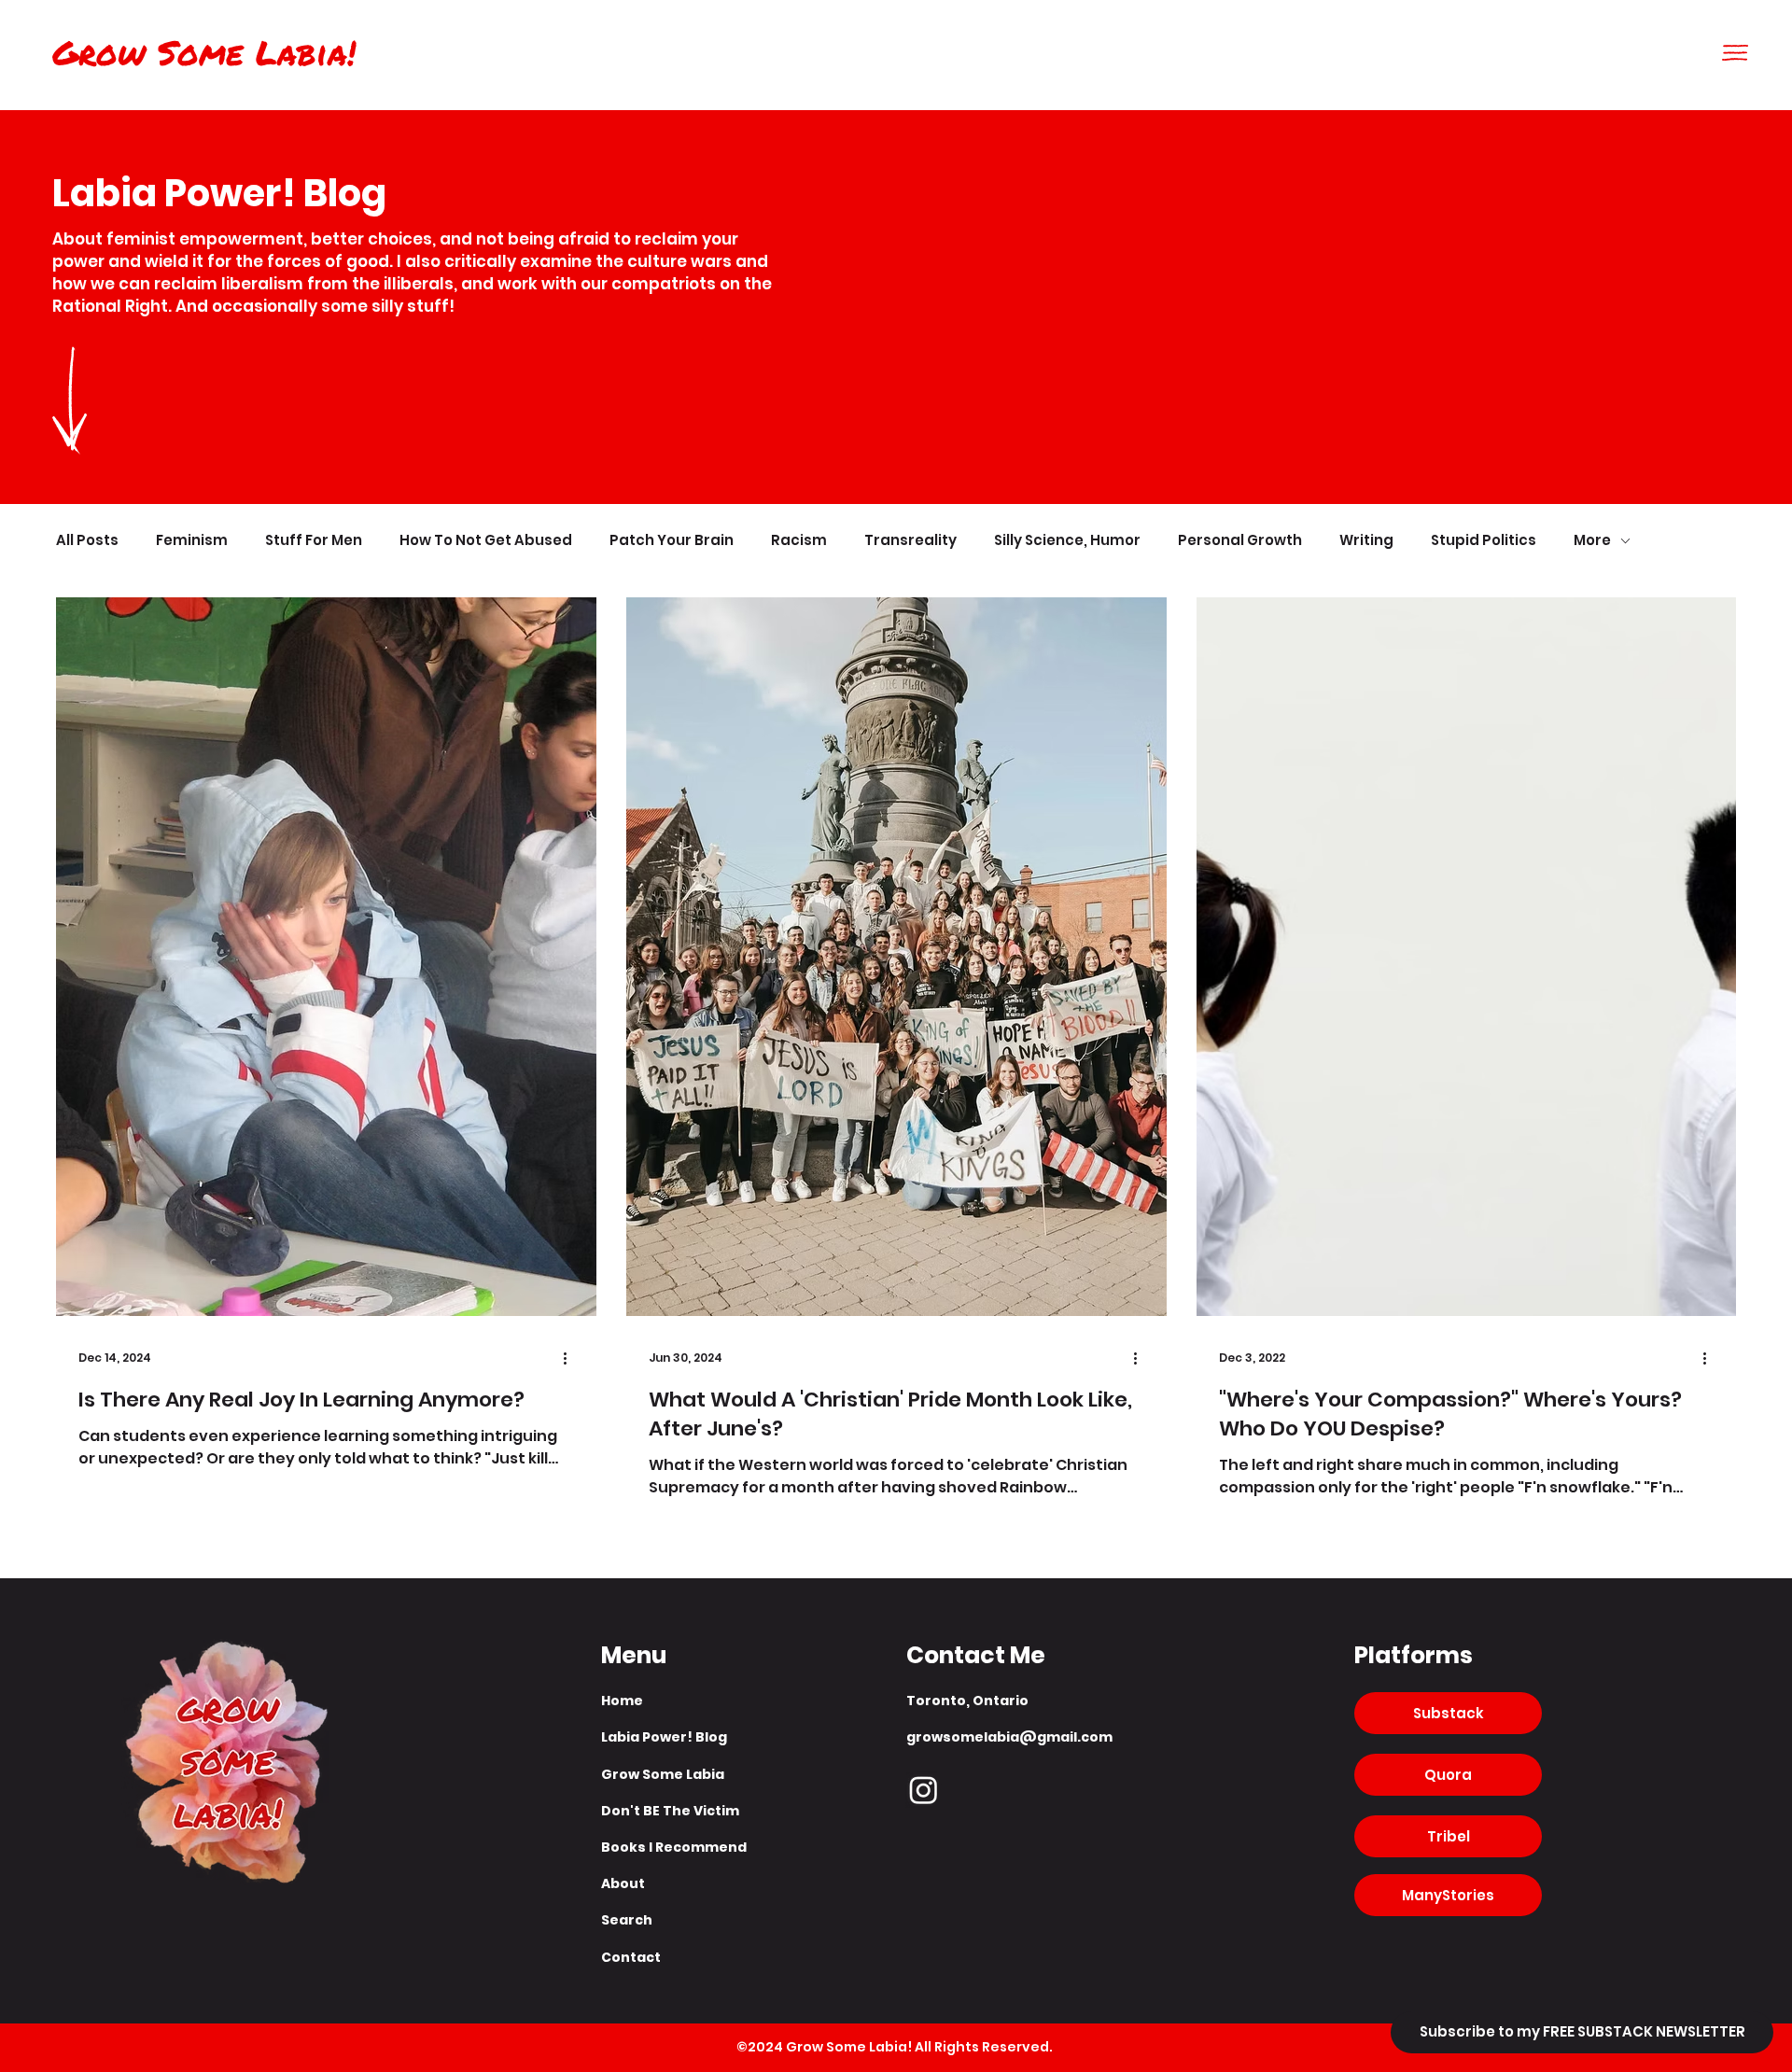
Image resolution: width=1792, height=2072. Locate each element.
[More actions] (571, 1358)
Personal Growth (1240, 541)
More (1592, 541)
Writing (1366, 541)
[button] (1735, 53)
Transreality (910, 541)
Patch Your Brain (672, 541)
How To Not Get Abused (486, 541)
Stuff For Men (314, 541)
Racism (799, 541)
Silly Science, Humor (1067, 541)
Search (627, 1920)
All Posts (87, 541)
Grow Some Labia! (204, 52)
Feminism (192, 541)
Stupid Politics (1484, 541)
